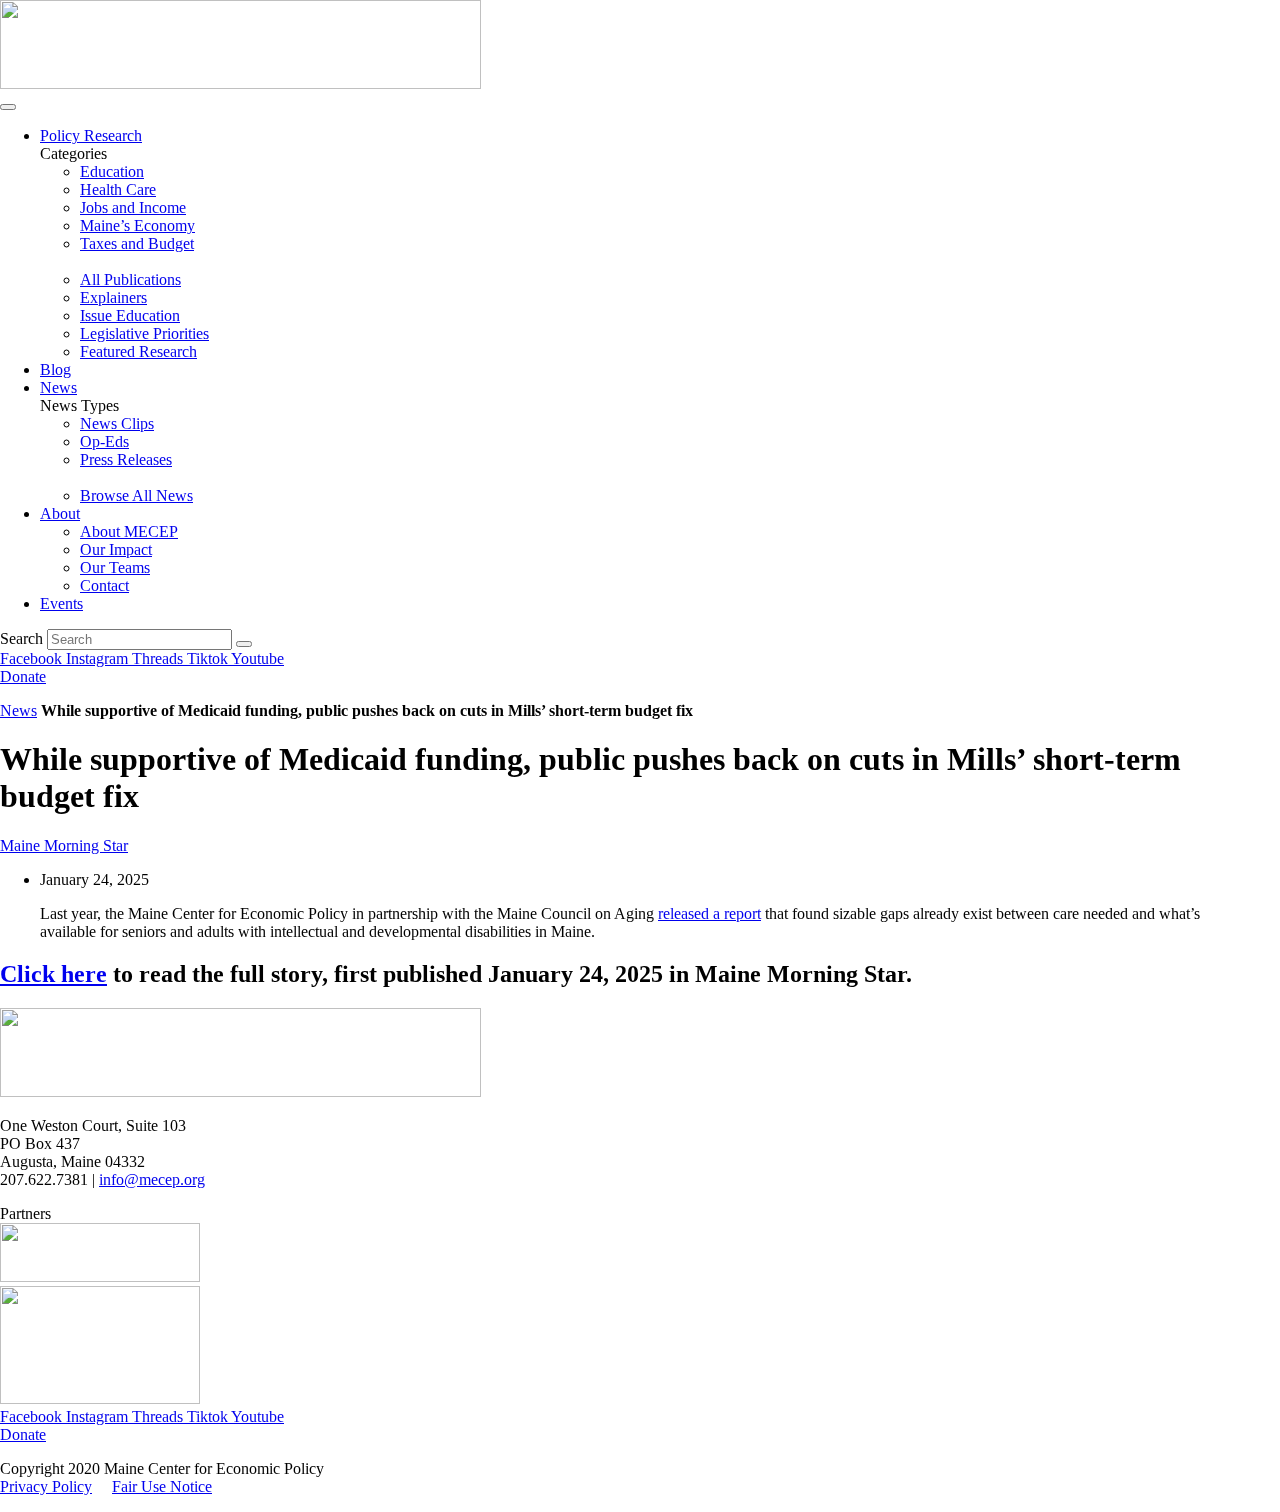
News (58, 387)
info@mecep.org (152, 1179)
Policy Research (91, 135)
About (60, 513)
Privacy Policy (46, 1486)
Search (21, 638)
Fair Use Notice (162, 1486)
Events (61, 603)
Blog (55, 369)
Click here (53, 974)
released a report (709, 913)
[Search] (244, 644)
